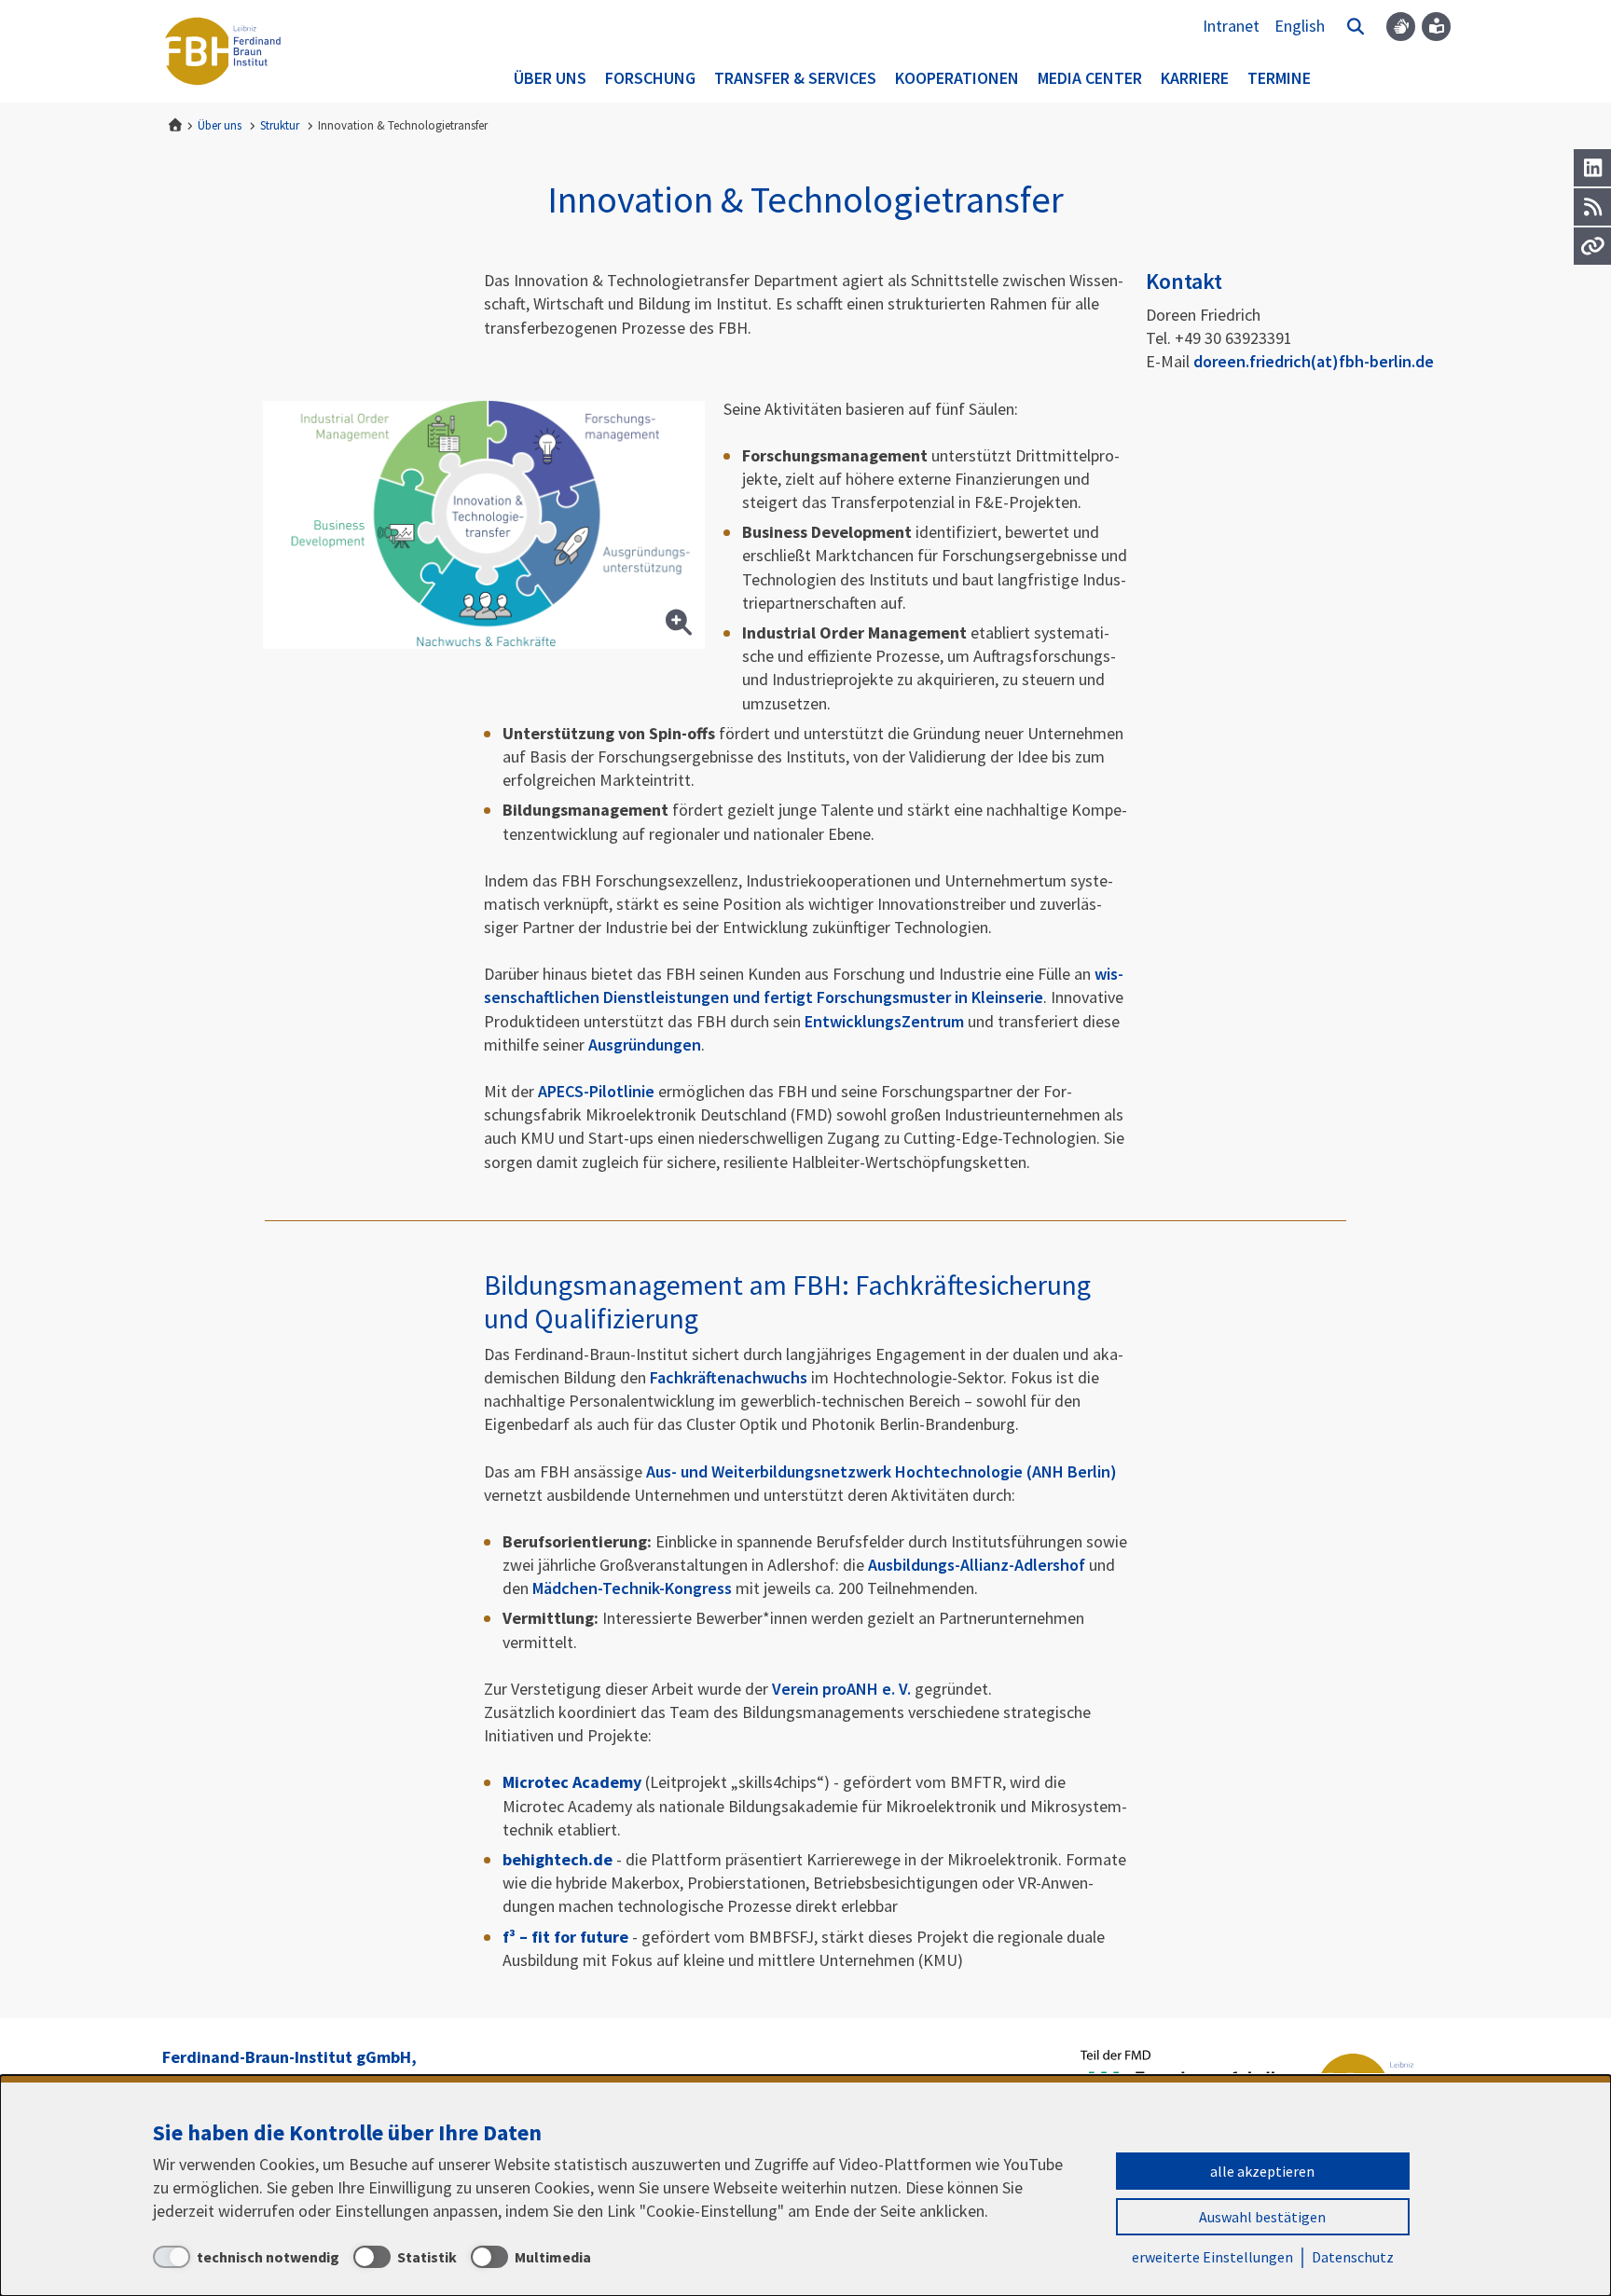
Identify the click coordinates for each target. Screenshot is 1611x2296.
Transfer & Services (795, 78)
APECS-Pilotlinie (596, 1091)
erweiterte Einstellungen (1212, 2257)
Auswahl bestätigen (1262, 2217)
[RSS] (1592, 207)
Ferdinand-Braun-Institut (223, 51)
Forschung (650, 78)
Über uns (550, 78)
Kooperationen (957, 78)
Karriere (1195, 78)
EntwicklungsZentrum (884, 1021)
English (1300, 26)
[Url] (1592, 246)
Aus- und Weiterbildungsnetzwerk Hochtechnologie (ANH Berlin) (881, 1471)
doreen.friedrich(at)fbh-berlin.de (1314, 361)
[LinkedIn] (1592, 168)
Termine (1279, 78)
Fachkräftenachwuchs (729, 1377)
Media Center (1090, 78)
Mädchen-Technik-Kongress (632, 1588)
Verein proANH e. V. (841, 1689)
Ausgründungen (645, 1045)
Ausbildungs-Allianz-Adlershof (977, 1565)
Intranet (1231, 26)
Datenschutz (1353, 2257)
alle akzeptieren (1262, 2171)
